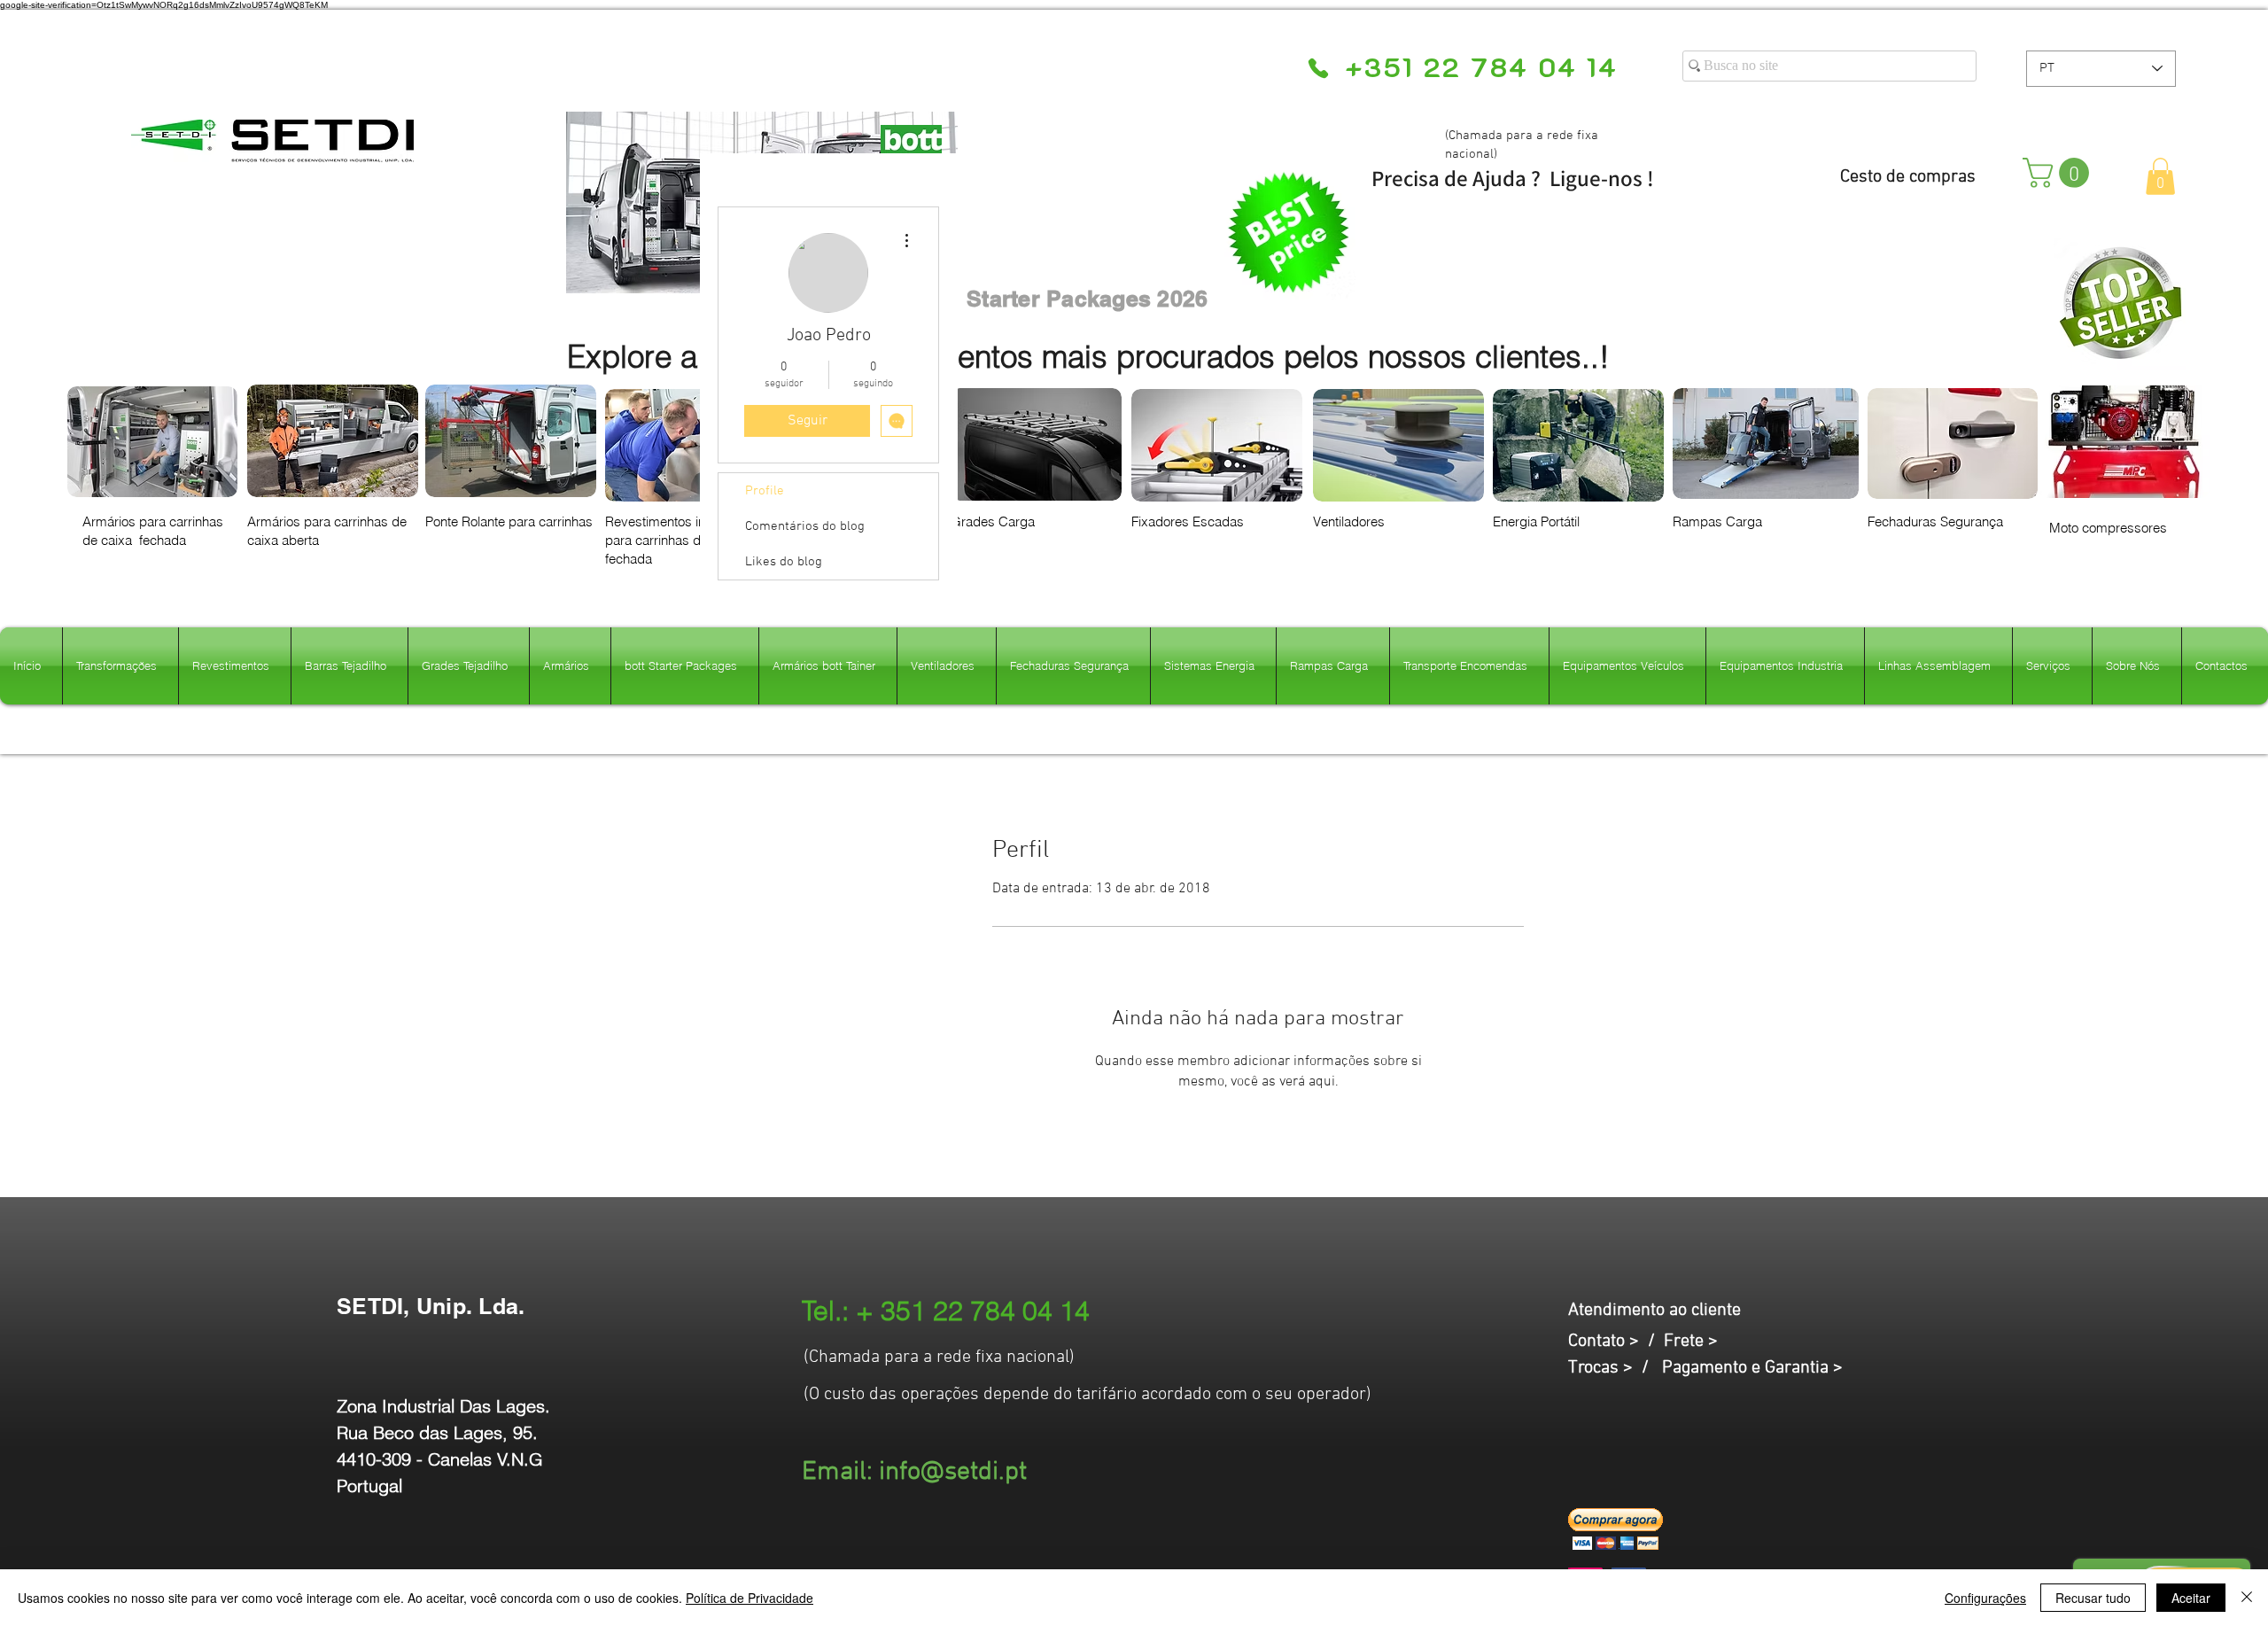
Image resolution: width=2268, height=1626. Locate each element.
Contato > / (1616, 1342)
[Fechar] (2247, 1598)
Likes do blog (784, 562)
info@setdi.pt (953, 1472)
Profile (765, 491)
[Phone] (1318, 68)
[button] (2160, 176)
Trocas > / (1615, 1368)
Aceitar (2191, 1598)
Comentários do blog (805, 526)
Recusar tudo (2093, 1598)
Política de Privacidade (750, 1598)
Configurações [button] (1985, 1598)
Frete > (1691, 1342)
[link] (2059, 173)
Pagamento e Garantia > (1752, 1368)
